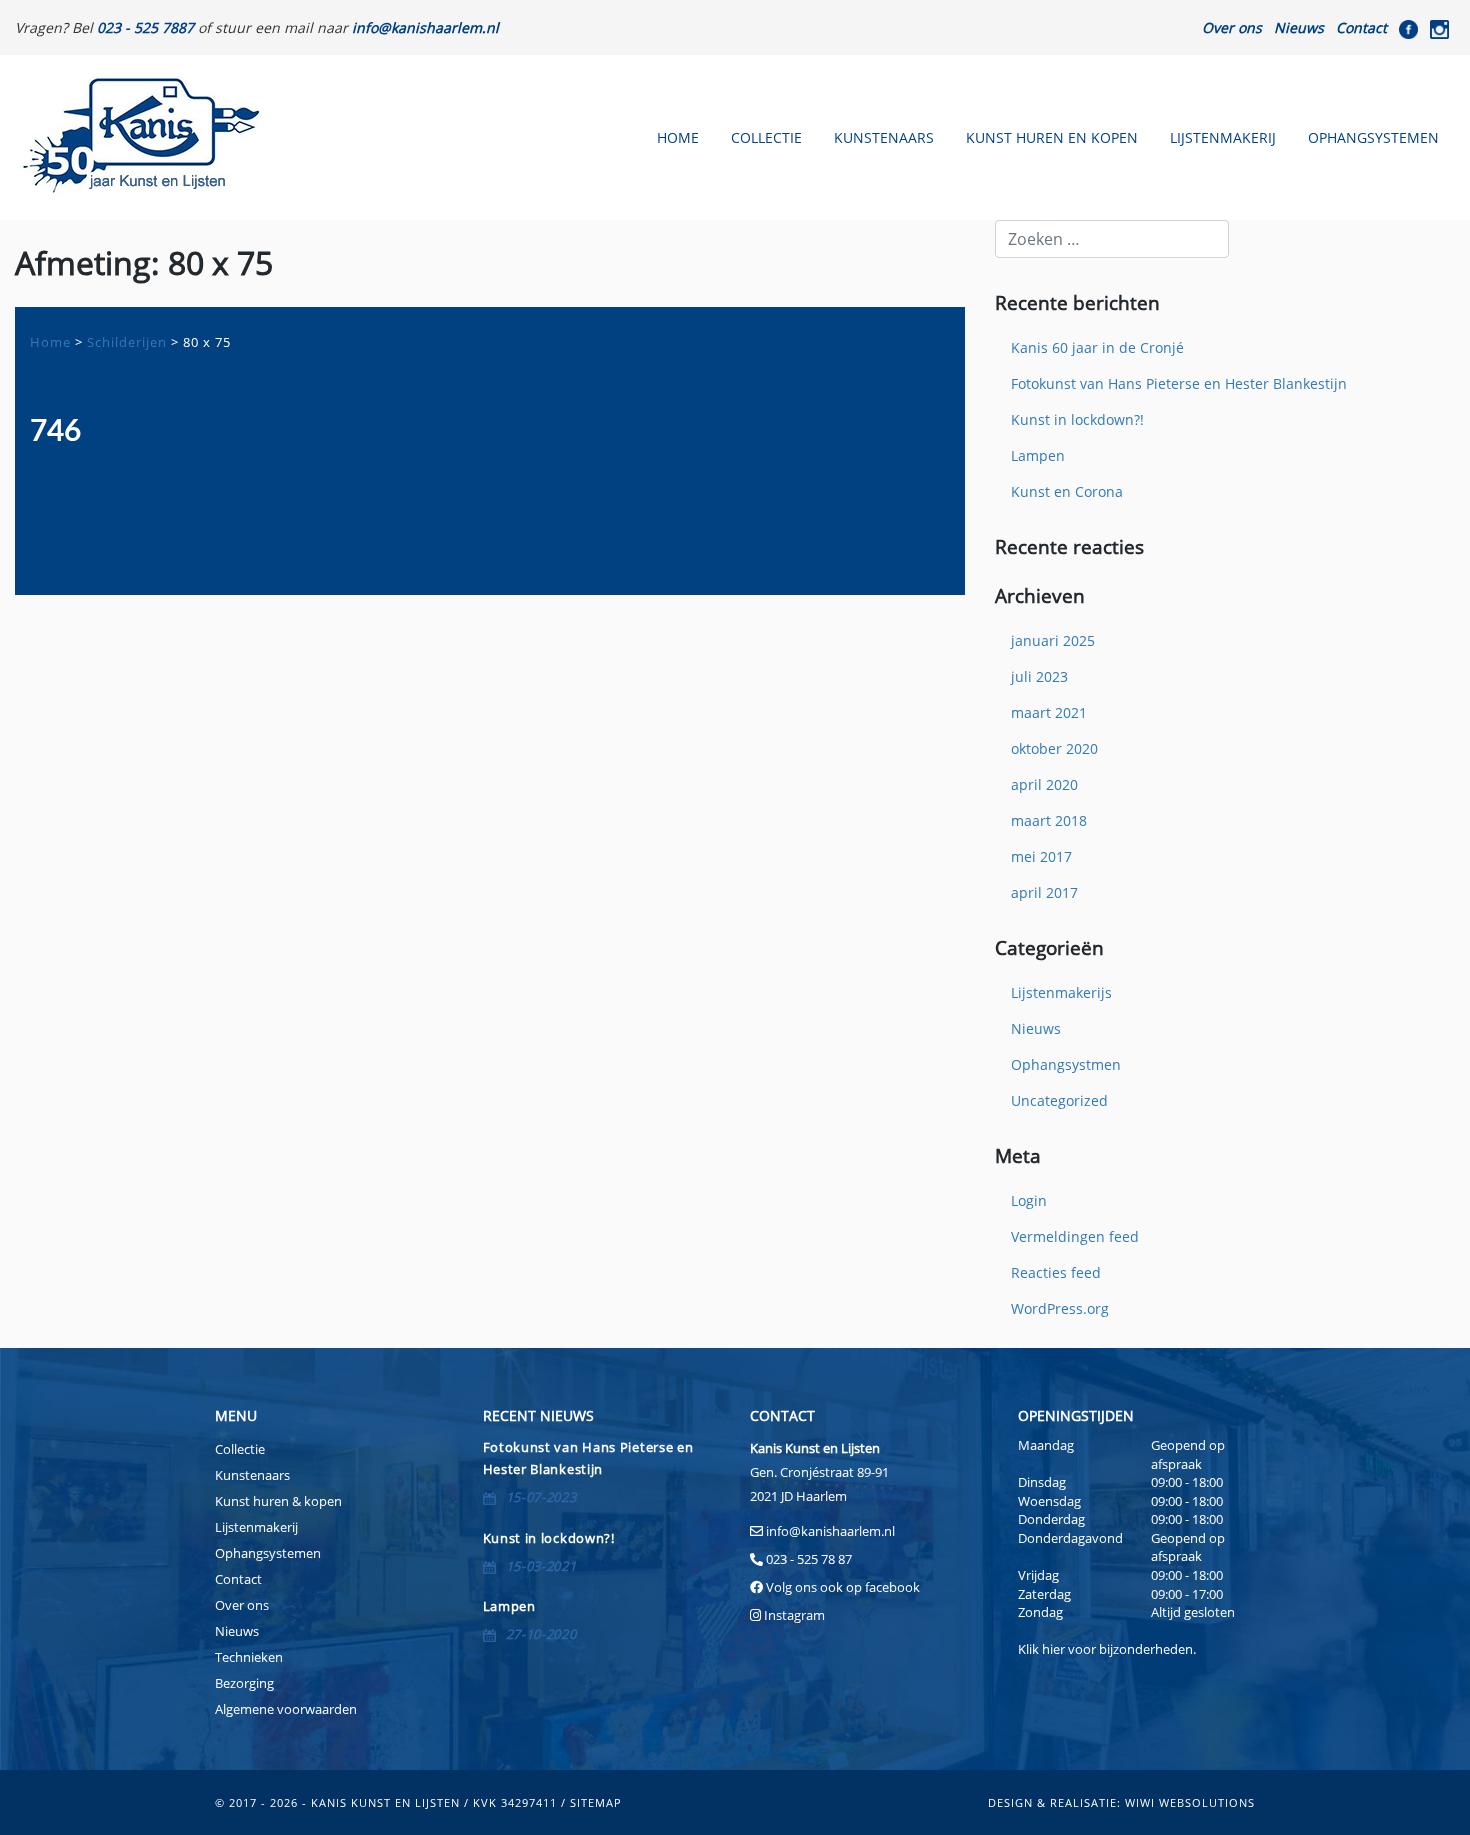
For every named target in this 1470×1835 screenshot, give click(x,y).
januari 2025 (1053, 640)
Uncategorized (1059, 1100)
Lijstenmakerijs (1061, 992)
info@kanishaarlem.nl (830, 1531)
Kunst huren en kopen (1052, 137)
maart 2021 (1049, 712)
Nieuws (1299, 27)
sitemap (596, 1802)
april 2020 (1044, 784)
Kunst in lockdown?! (1077, 419)
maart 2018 (1049, 820)
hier (1053, 1649)
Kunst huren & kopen (278, 1501)
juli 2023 (1039, 676)
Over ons (1232, 27)
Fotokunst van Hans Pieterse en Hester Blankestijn (1179, 383)
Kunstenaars (884, 137)
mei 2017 (1041, 856)
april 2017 (1044, 892)
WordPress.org (1060, 1308)
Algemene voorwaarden (286, 1709)
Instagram (794, 1615)
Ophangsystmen (1066, 1064)
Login (1029, 1200)
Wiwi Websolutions (1190, 1802)
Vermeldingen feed (1075, 1236)
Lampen (1038, 455)
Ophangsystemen (1373, 137)
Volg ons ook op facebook (841, 1587)
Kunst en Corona (1067, 491)
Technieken (249, 1657)
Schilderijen (127, 342)
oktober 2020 (1054, 748)
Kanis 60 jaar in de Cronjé (1097, 347)
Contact (1361, 27)
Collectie (766, 137)
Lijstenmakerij (1223, 137)
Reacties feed (1056, 1272)
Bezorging (244, 1683)
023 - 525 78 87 (809, 1559)
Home (678, 137)
